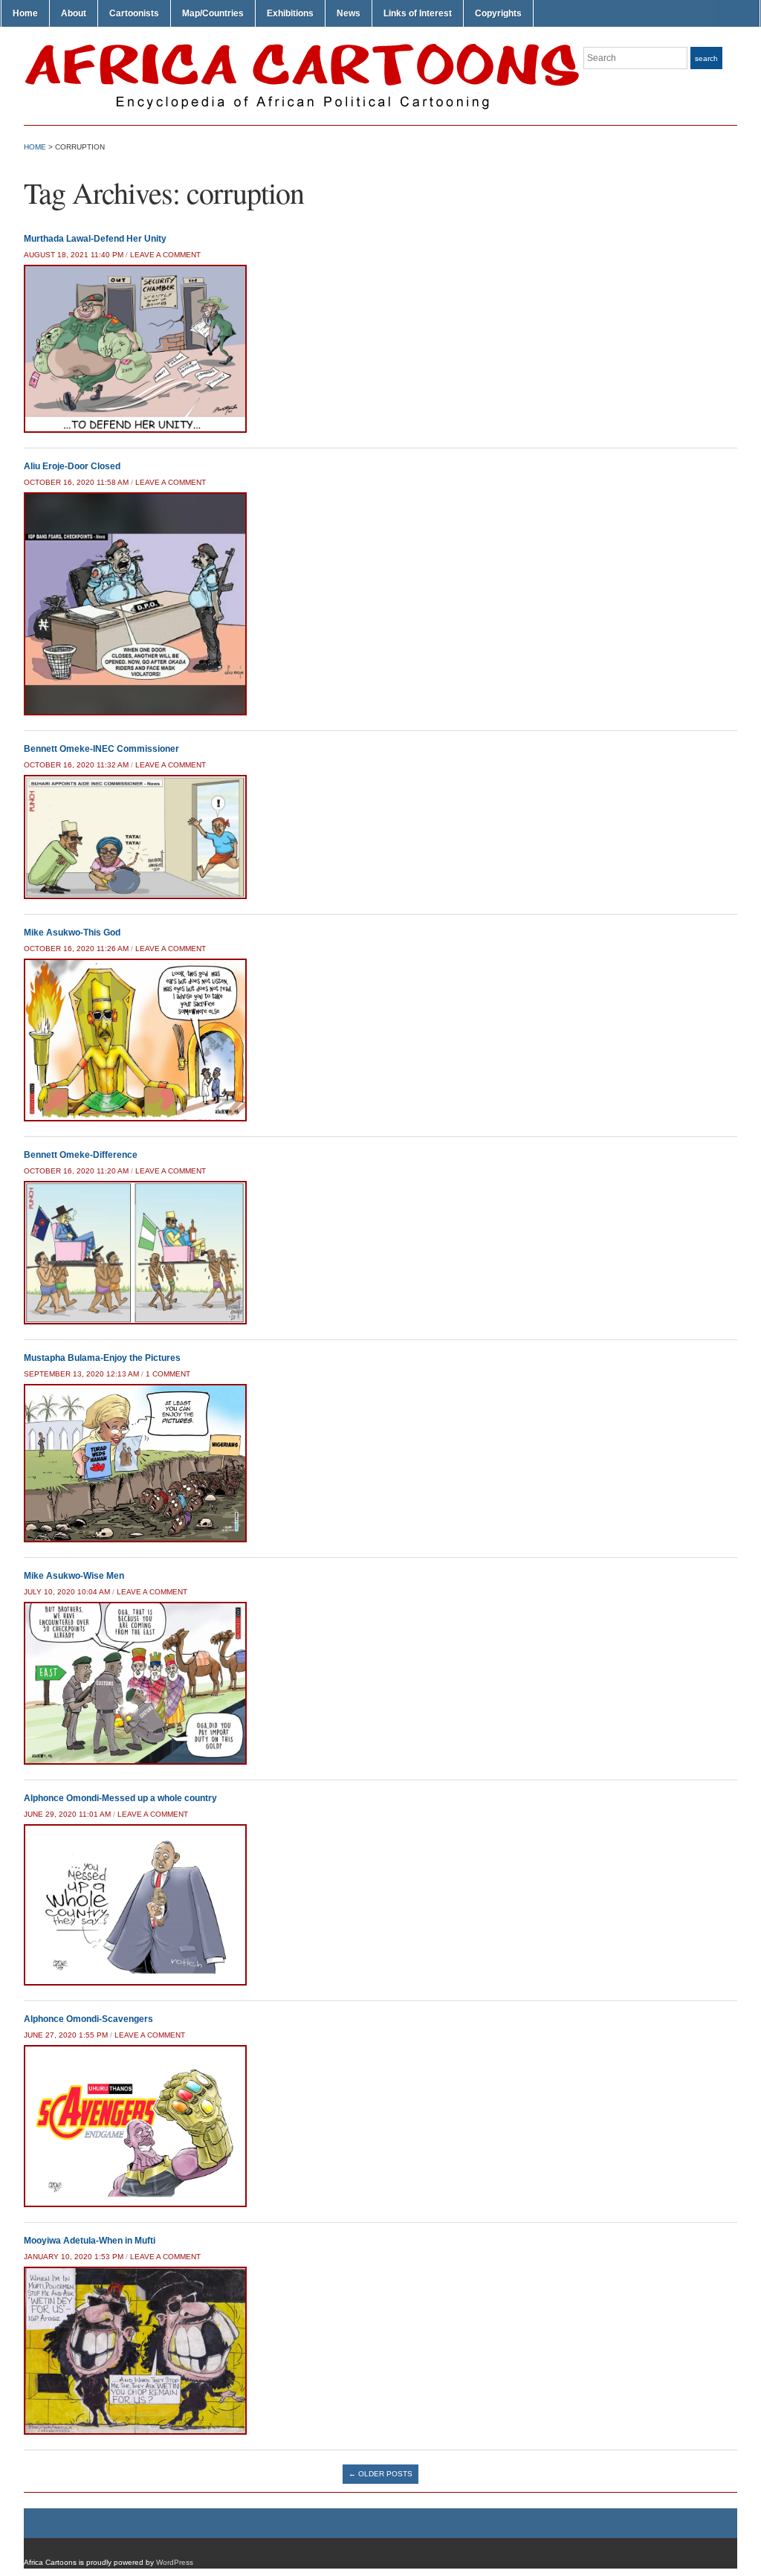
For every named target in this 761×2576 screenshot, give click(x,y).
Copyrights (498, 13)
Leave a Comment (165, 255)
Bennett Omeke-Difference (81, 1155)
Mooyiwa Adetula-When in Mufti (90, 2241)
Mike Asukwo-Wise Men (74, 1576)
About (74, 13)
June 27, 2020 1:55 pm (66, 2035)
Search (706, 58)
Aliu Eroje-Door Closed (72, 466)
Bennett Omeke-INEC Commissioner (101, 749)
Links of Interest (418, 13)
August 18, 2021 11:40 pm (74, 255)
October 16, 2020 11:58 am (76, 482)
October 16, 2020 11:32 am (76, 765)
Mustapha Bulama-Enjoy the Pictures (102, 1358)
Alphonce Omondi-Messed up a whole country (120, 1798)
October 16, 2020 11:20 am (76, 1171)
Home (25, 13)
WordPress (175, 2562)
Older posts (380, 2474)
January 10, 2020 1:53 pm (74, 2257)
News (349, 13)
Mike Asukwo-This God (72, 933)
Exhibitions (290, 13)
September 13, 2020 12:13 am (81, 1374)
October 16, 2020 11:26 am (76, 949)
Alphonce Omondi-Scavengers (88, 2019)
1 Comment (168, 1374)
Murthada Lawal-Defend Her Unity (95, 239)
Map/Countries (213, 13)
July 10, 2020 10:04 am (67, 1592)
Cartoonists (134, 13)
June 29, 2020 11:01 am (67, 1814)
